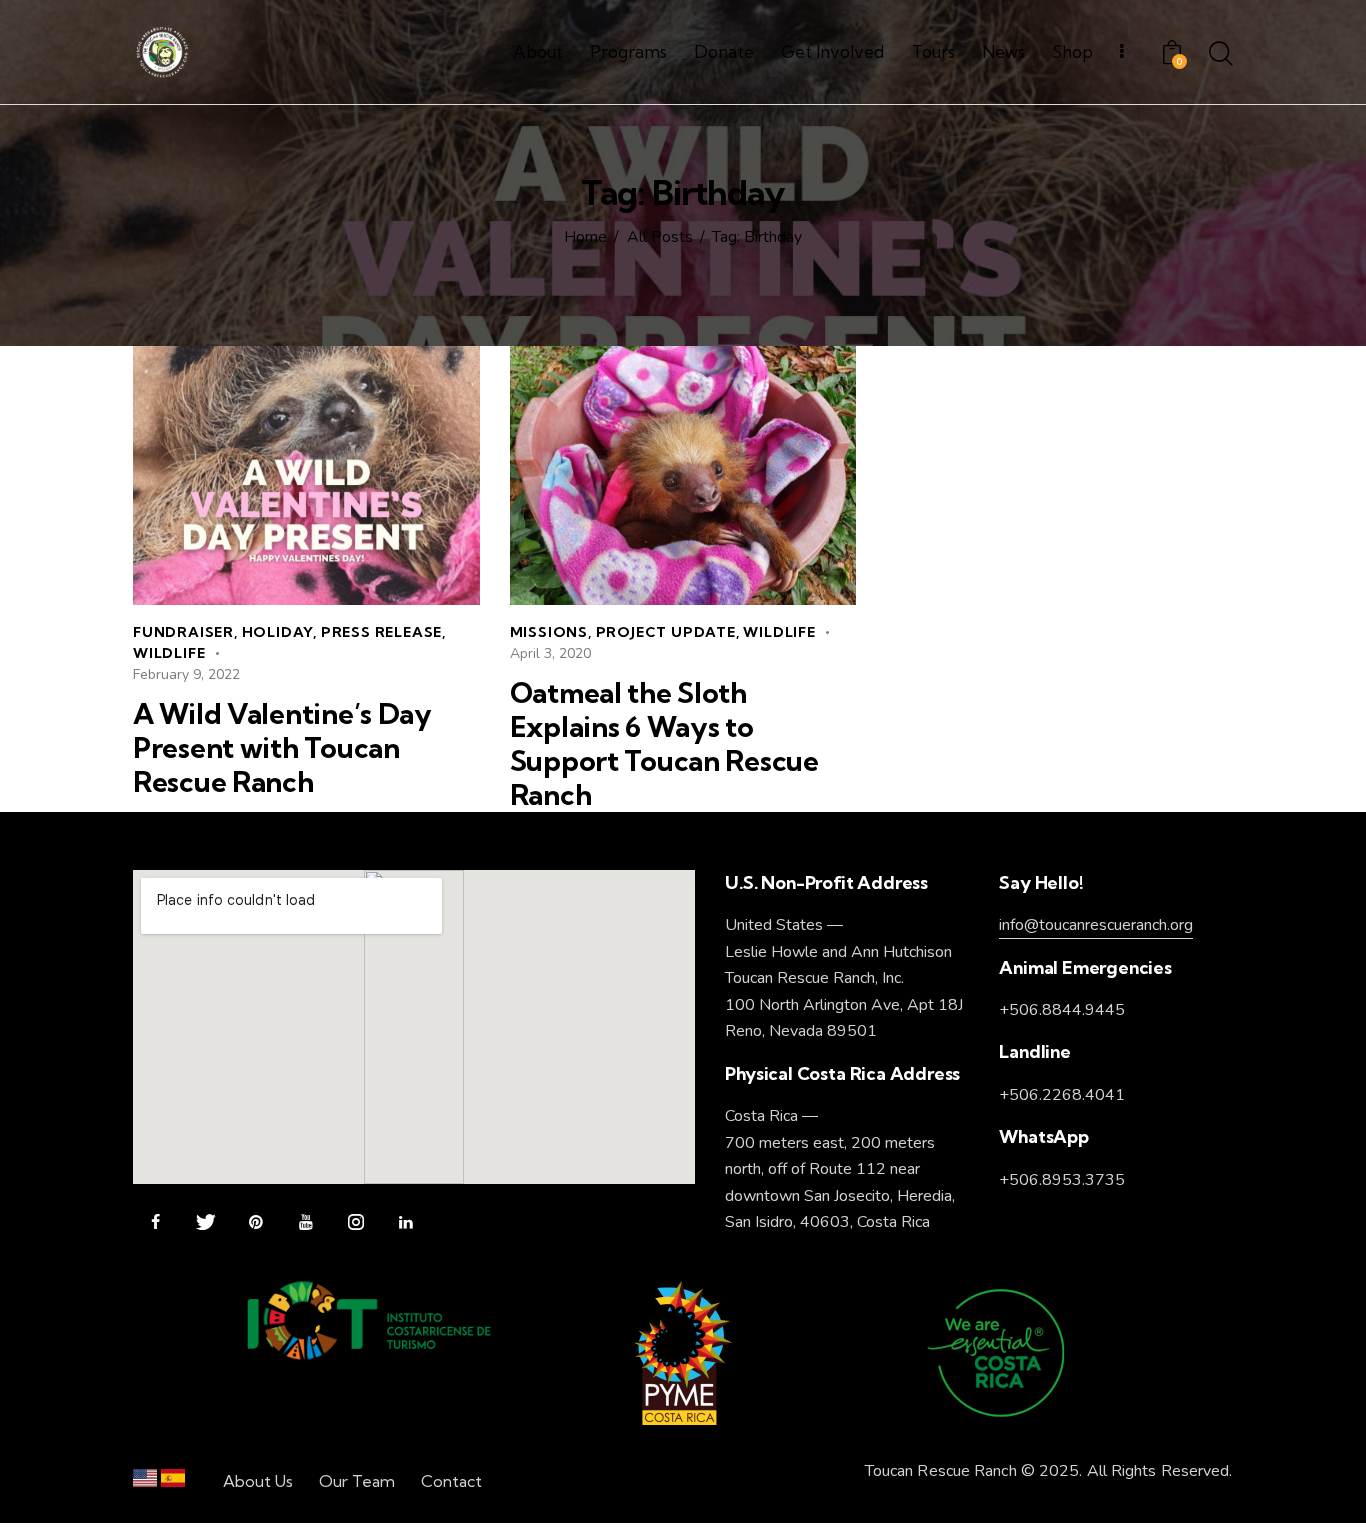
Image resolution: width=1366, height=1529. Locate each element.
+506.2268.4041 (1062, 1095)
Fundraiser (183, 632)
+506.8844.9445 (1062, 1010)
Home (585, 238)
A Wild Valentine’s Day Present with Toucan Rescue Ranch (282, 748)
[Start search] (1221, 55)
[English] (145, 1482)
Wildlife (169, 653)
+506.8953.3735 (1062, 1180)
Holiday (278, 632)
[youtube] (305, 1222)
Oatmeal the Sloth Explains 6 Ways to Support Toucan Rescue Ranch (664, 744)
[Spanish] (173, 1482)
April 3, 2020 (550, 653)
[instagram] (355, 1222)
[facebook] (155, 1222)
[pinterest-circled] (255, 1222)
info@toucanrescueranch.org (1096, 925)
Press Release (381, 632)
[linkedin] (405, 1222)
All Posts (660, 238)
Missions (549, 632)
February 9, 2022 (186, 674)
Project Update (666, 632)
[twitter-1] (205, 1222)
